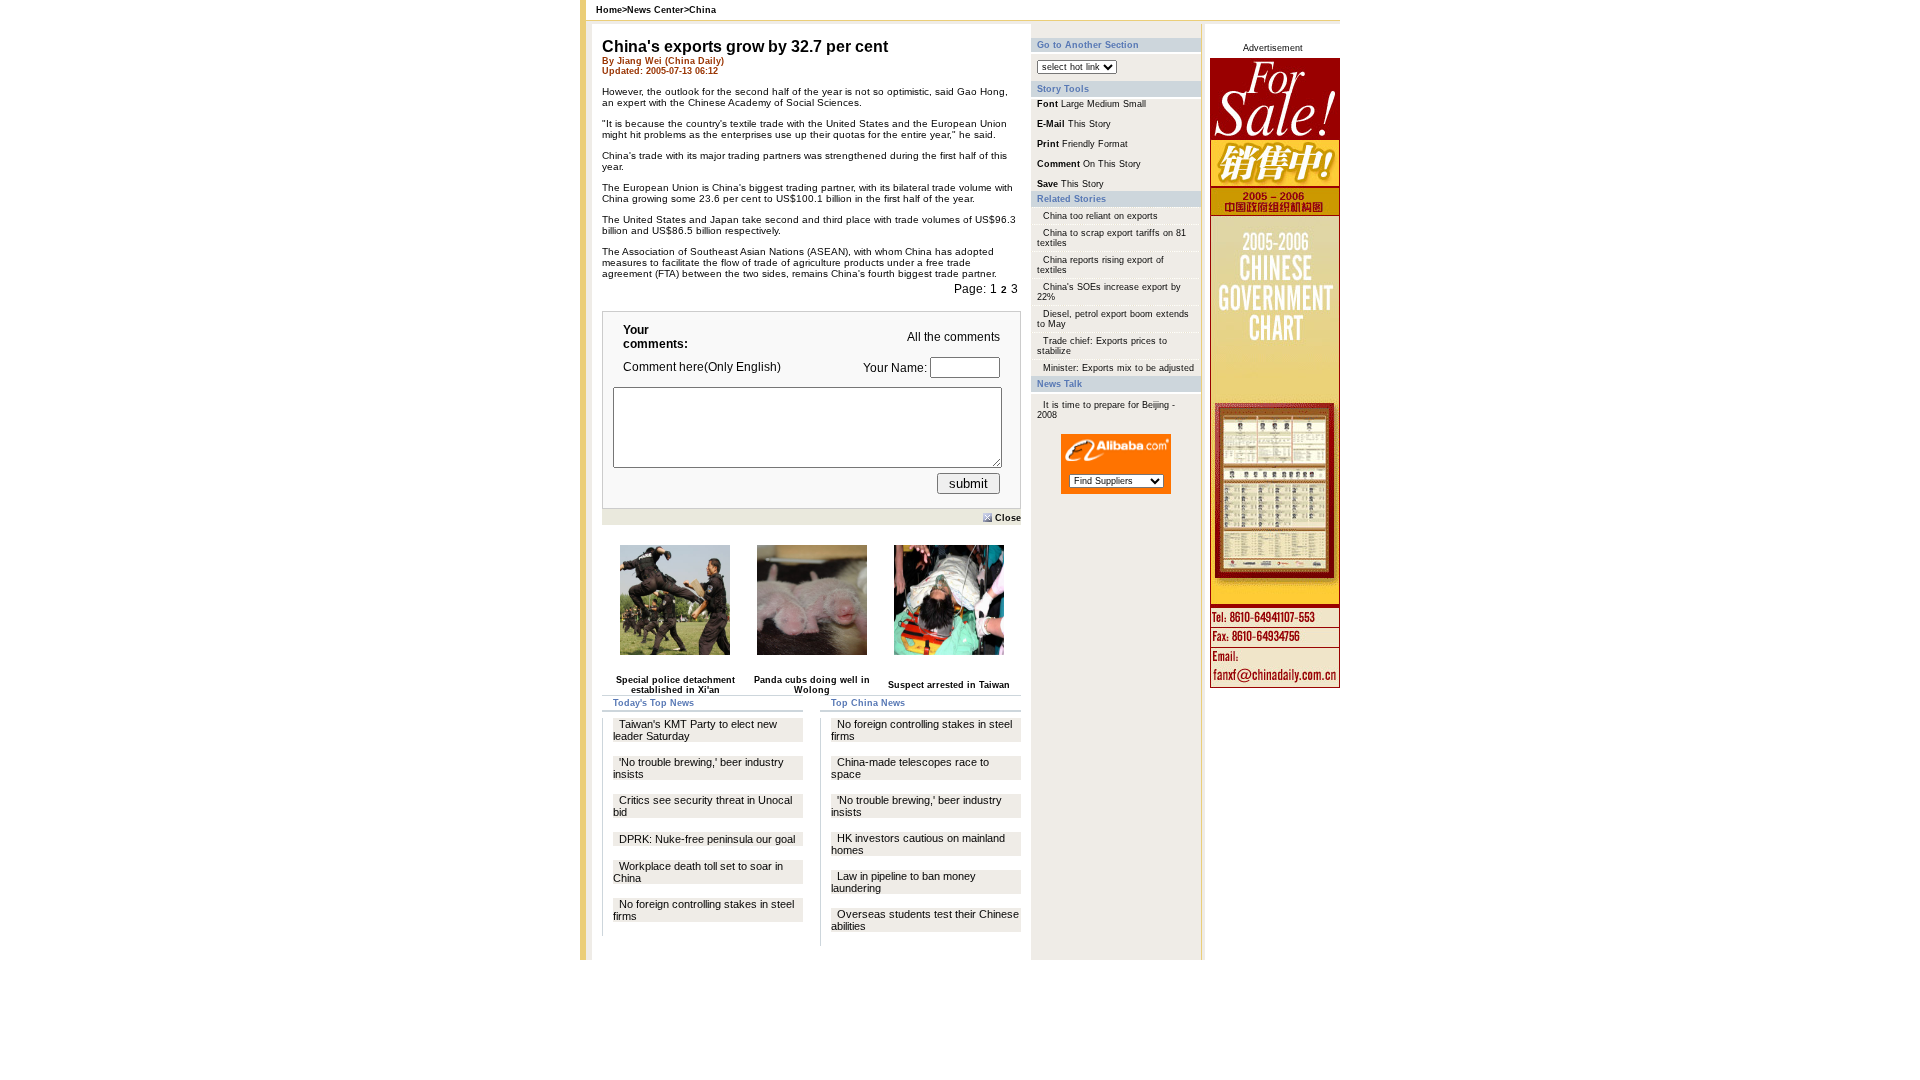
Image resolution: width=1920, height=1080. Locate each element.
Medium (1103, 104)
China (702, 10)
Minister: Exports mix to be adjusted (1118, 368)
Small (1134, 104)
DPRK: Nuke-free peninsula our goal (707, 839)
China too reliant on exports (1100, 216)
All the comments (953, 337)
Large (1072, 104)
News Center (655, 10)
